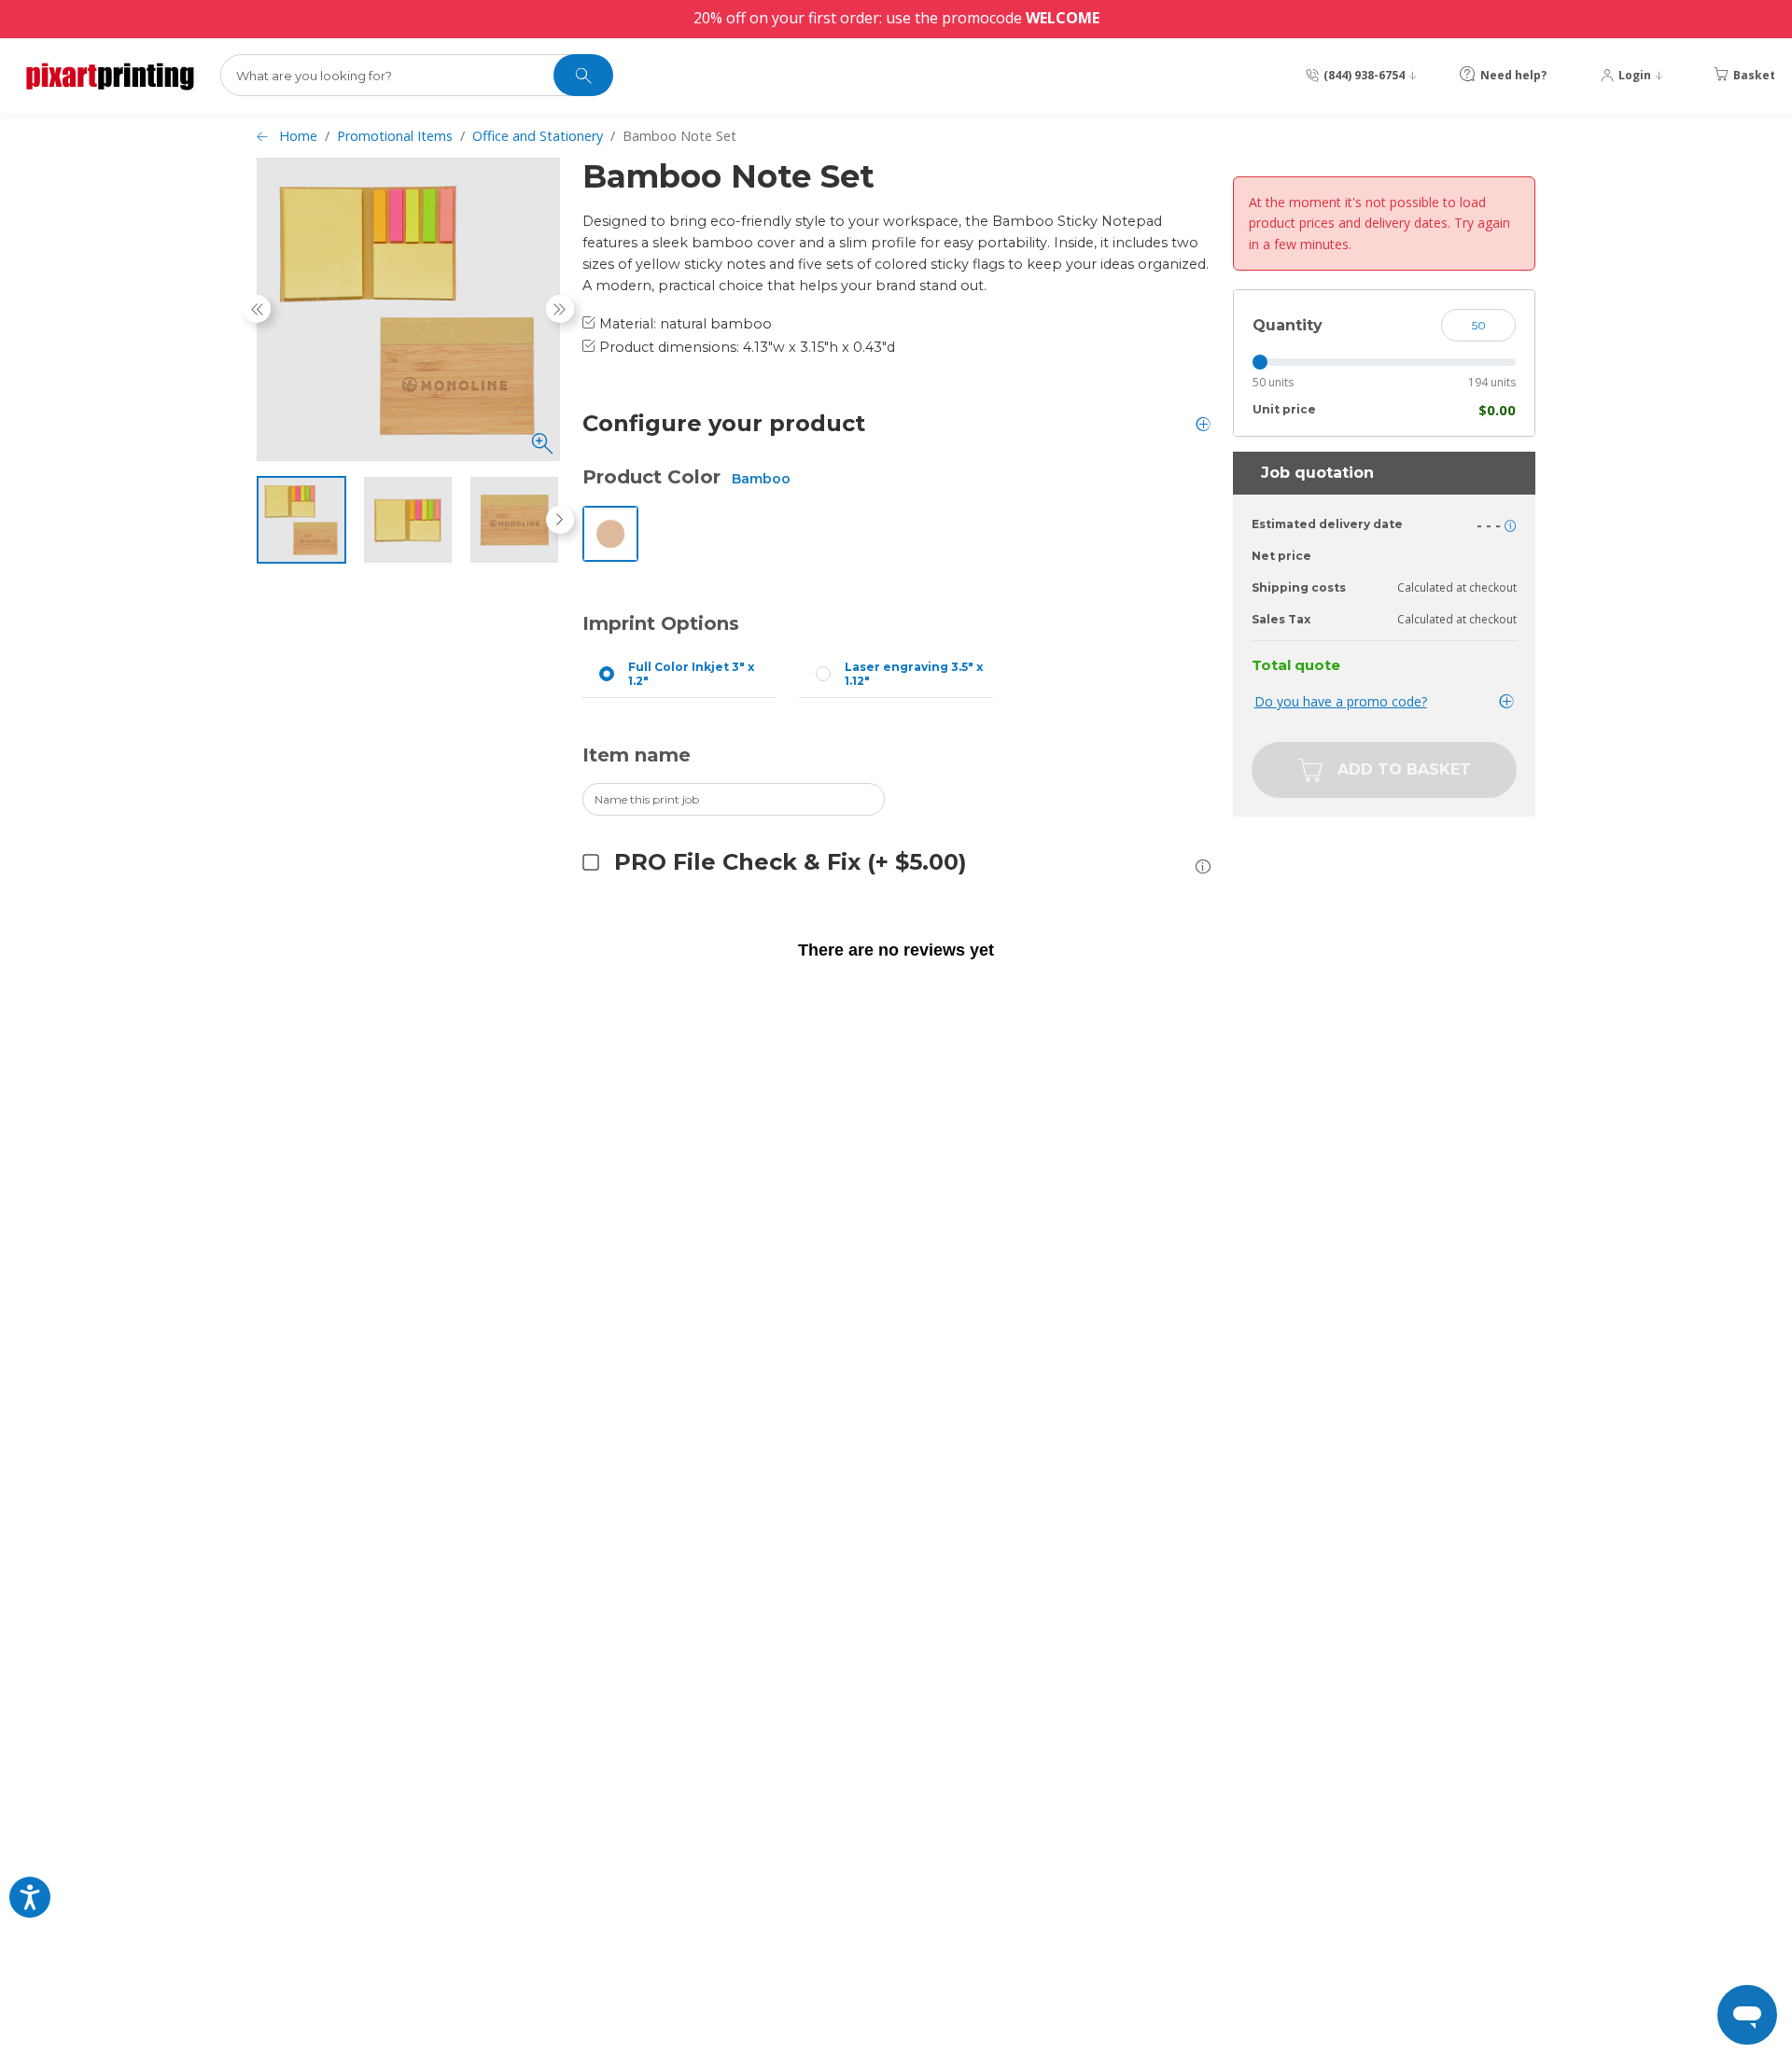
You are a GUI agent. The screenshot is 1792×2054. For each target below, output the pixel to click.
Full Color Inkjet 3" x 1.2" (691, 674)
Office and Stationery (538, 136)
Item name (637, 755)
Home (298, 136)
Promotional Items (395, 136)
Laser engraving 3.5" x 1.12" (914, 674)
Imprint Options (661, 623)
